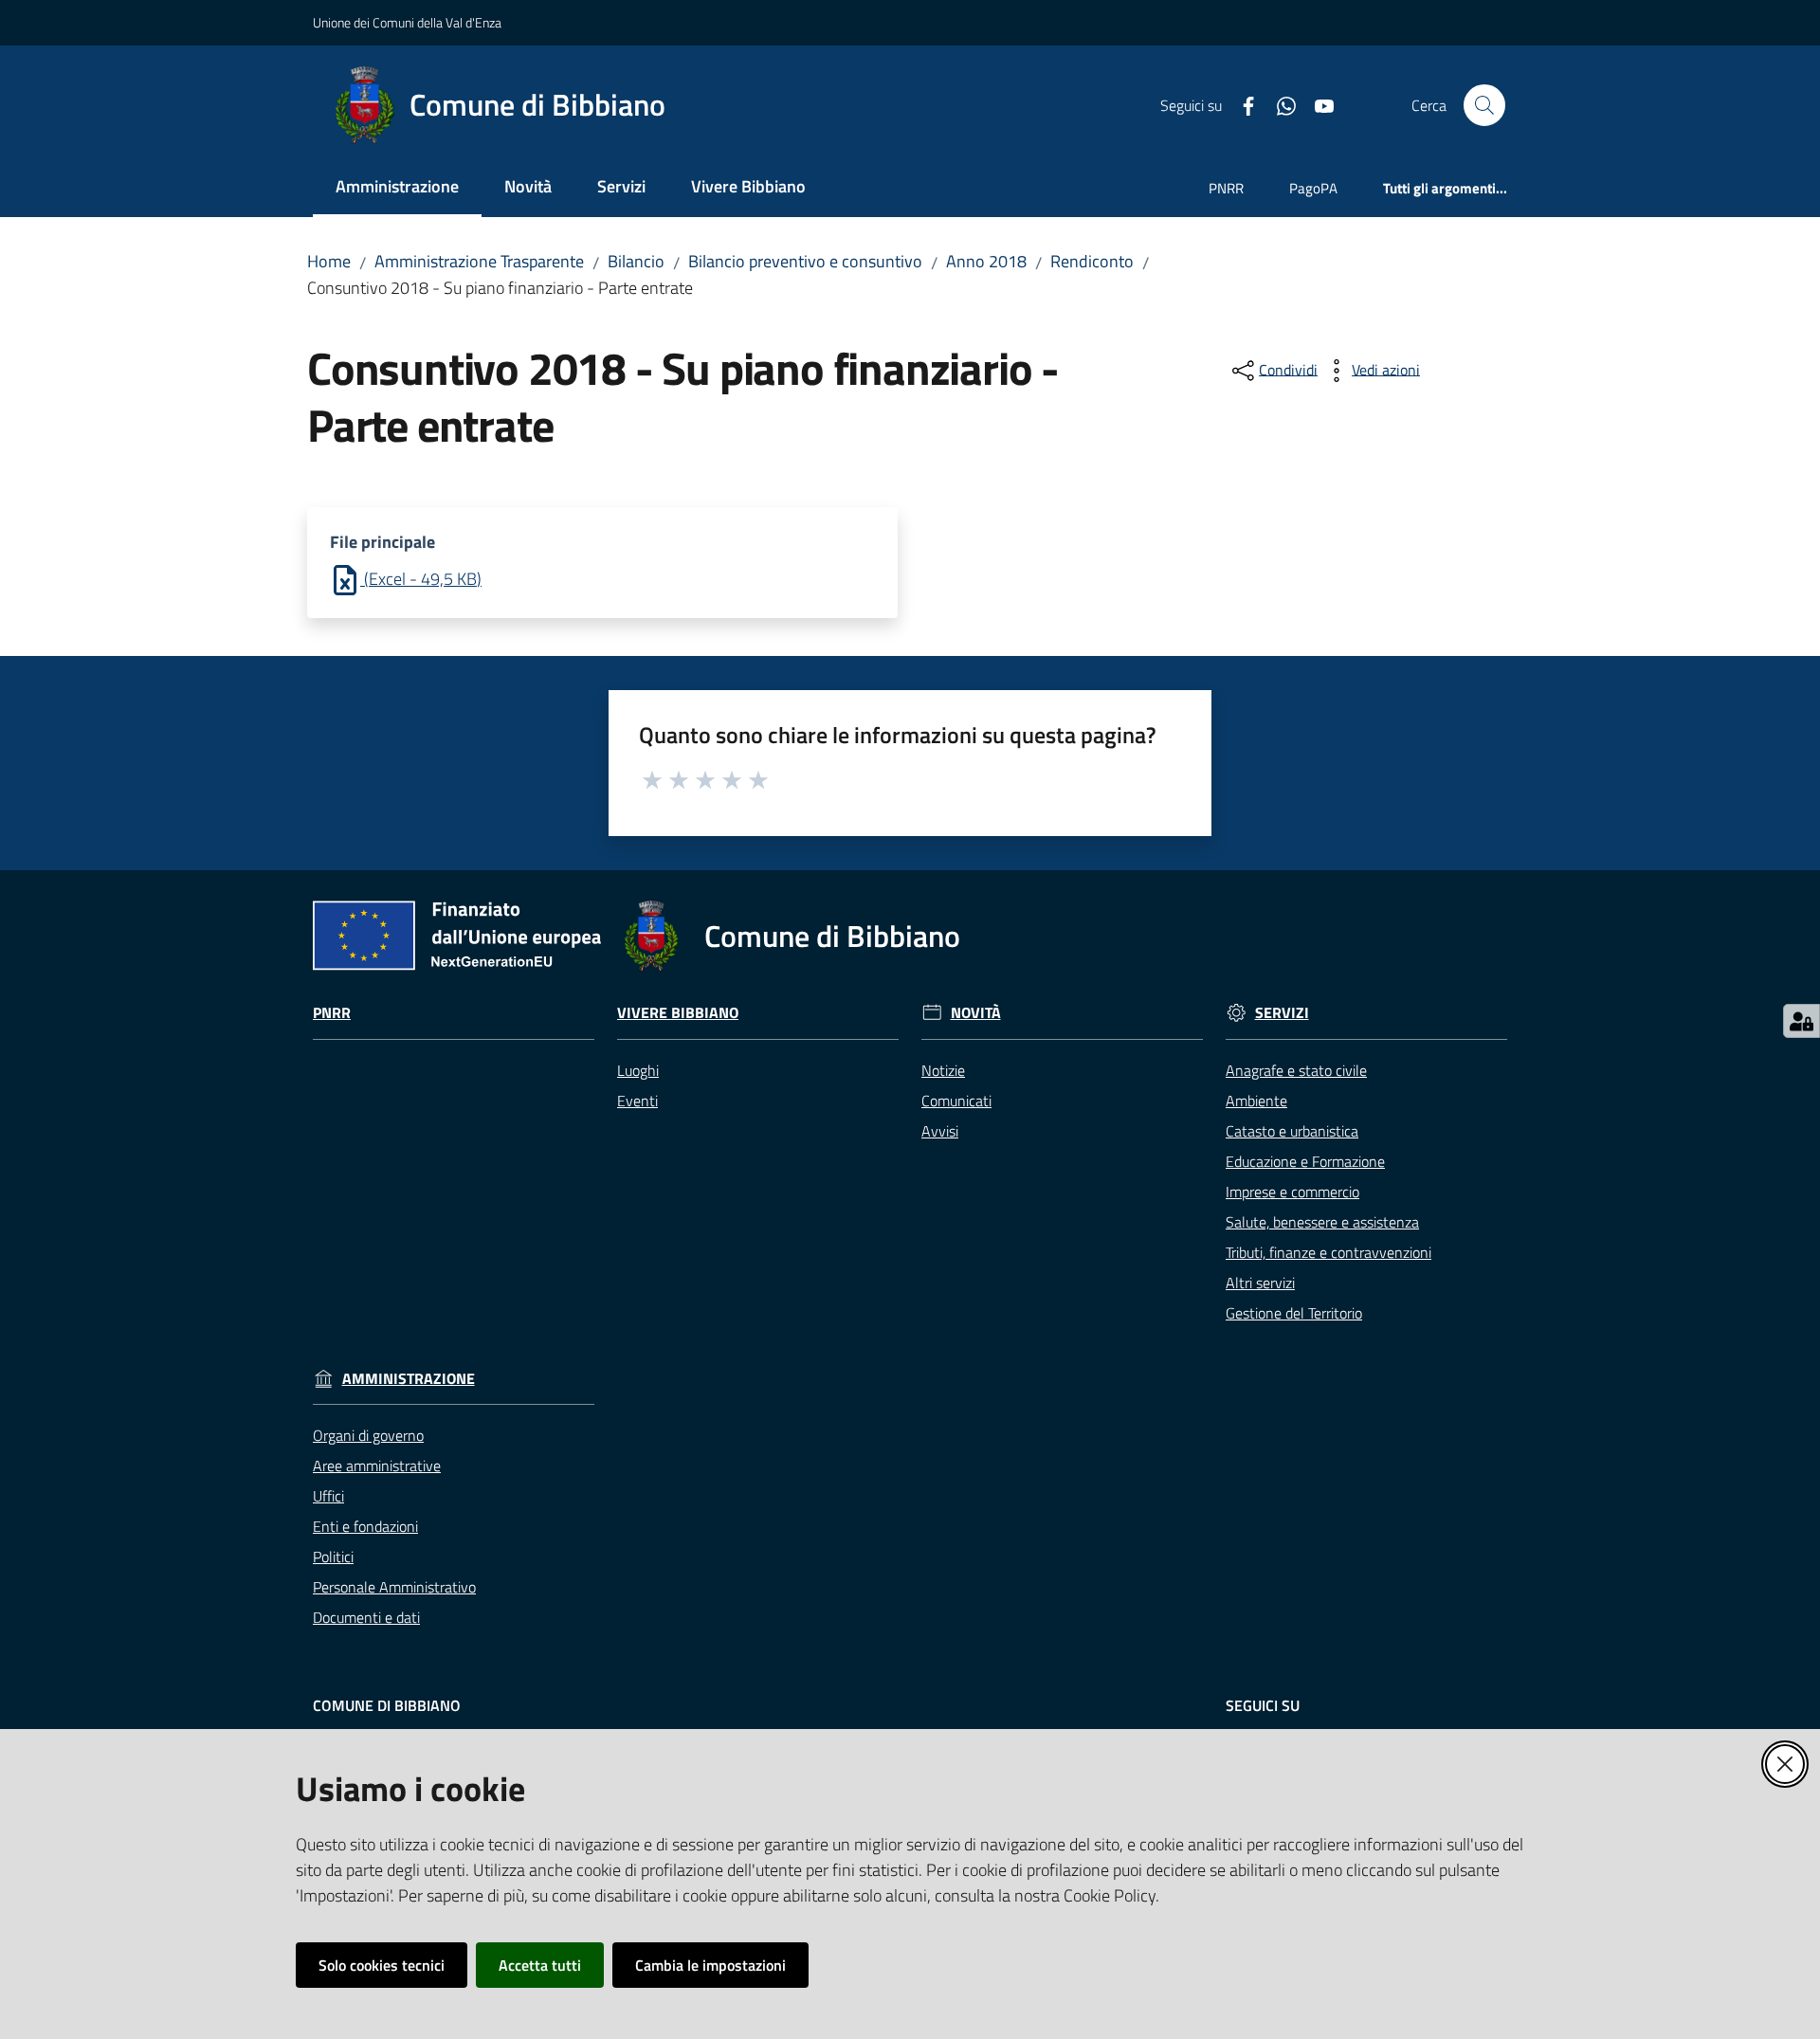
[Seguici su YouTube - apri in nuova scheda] (1317, 104)
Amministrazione (409, 1379)
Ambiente (1256, 1101)
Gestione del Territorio (1294, 1313)
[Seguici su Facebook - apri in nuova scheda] (1241, 104)
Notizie (943, 1070)
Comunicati (956, 1101)
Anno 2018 (986, 261)
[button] (1484, 105)
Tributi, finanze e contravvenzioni (1329, 1252)
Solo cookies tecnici (382, 1965)
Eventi (637, 1101)
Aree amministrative (377, 1466)
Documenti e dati (366, 1617)
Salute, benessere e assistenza (1322, 1222)
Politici (333, 1557)
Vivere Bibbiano (678, 1013)
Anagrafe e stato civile (1296, 1070)
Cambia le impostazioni (710, 1965)
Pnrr (332, 1013)
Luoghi (638, 1070)
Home (329, 261)
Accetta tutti (540, 1965)
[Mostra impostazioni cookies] (1802, 1021)
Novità (976, 1013)
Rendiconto (1092, 261)
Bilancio (636, 261)
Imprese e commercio (1292, 1192)
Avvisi (940, 1131)
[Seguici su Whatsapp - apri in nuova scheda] (1279, 104)
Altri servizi (1260, 1283)
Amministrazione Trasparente (479, 261)
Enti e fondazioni (365, 1526)
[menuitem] (397, 188)
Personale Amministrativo (394, 1587)
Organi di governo (368, 1435)
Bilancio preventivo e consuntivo (805, 261)
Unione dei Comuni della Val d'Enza (407, 22)
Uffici (328, 1496)
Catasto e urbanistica (1292, 1131)
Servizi (1282, 1013)
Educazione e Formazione (1305, 1161)
